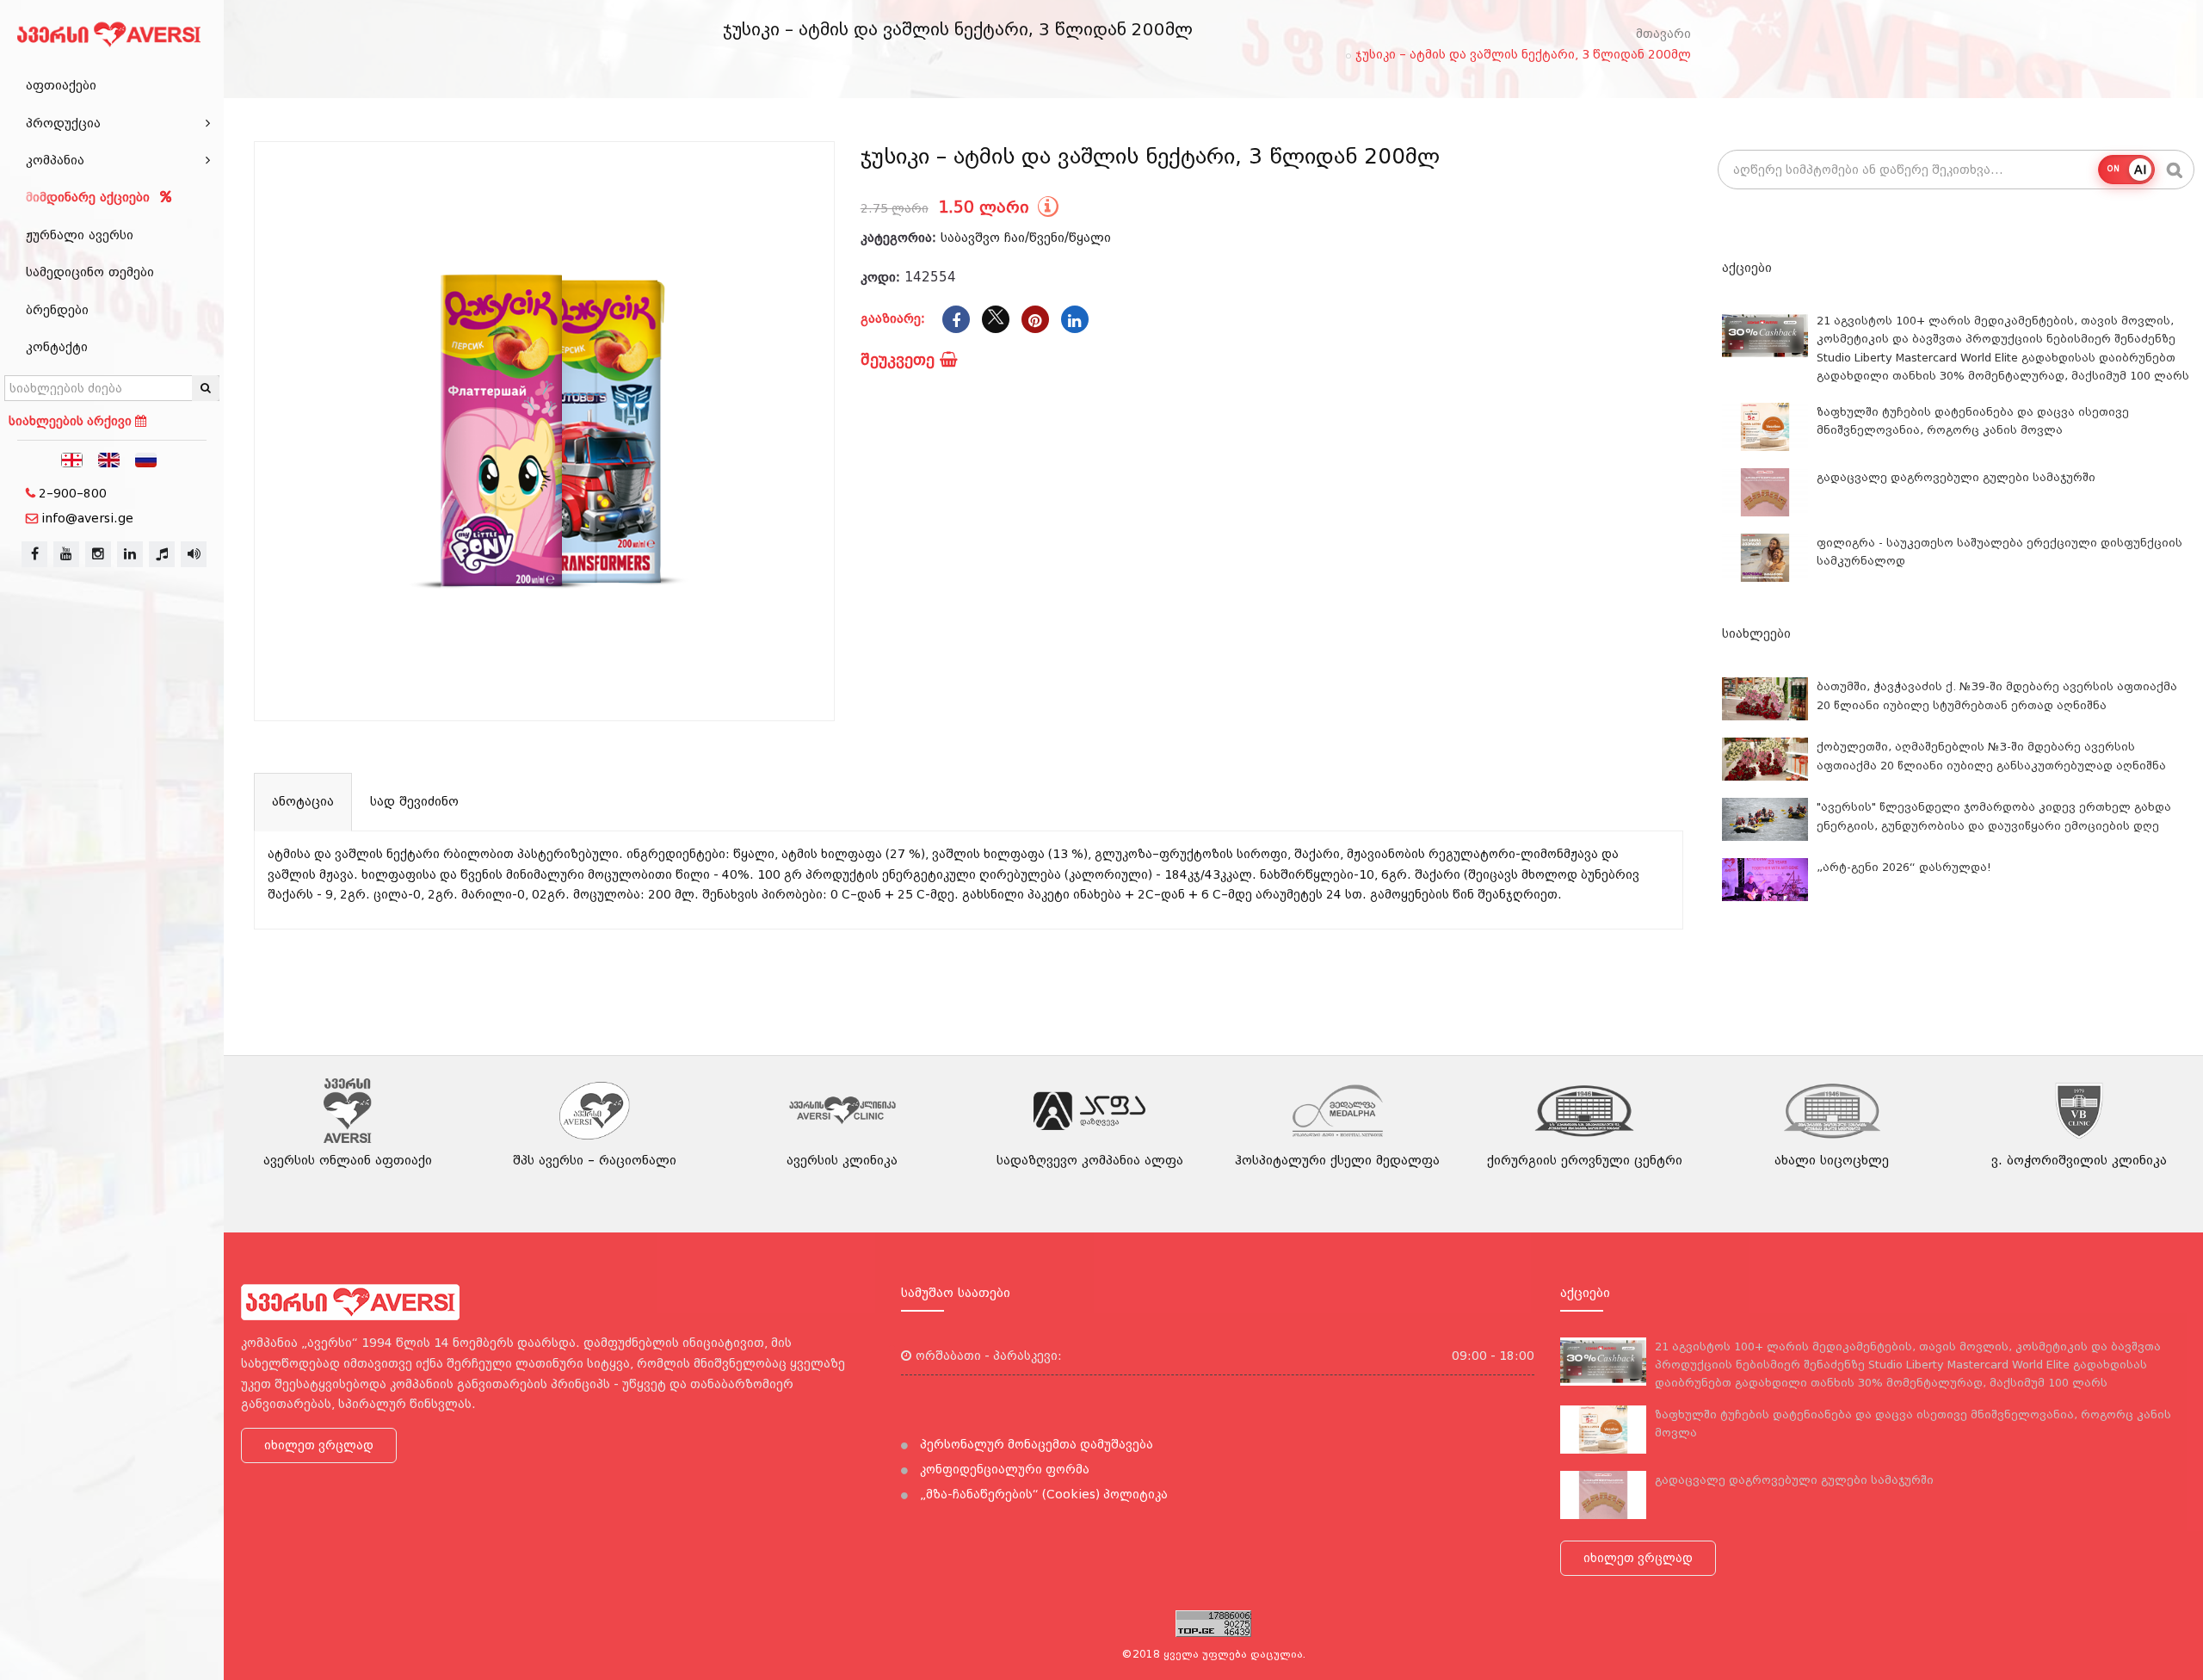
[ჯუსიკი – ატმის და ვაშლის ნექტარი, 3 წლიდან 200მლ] (544, 432)
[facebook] (34, 554)
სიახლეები (1756, 633)
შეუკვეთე (900, 359)
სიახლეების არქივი (72, 421)
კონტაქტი (57, 347)
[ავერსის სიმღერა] (194, 554)
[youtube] (66, 554)
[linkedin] (130, 554)
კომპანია (55, 160)
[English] (109, 459)
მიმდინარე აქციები (90, 197)
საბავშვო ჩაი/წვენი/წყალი (1026, 238)
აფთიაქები (61, 85)
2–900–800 (73, 493)
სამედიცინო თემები (90, 272)
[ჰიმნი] (162, 554)
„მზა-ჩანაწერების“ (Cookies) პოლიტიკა (1042, 1494)
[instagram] (98, 554)
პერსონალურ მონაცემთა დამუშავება (1035, 1444)
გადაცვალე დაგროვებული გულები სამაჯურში (1956, 477)
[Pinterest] (1035, 319)
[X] (996, 319)
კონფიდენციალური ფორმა (1003, 1469)
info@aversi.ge (87, 518)
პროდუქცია (63, 123)
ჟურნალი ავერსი (80, 235)
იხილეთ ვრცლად (319, 1445)
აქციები (1747, 268)
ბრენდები (57, 310)
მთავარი (1663, 34)
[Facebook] (956, 319)
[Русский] (146, 459)
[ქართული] (72, 459)
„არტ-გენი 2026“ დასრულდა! (1904, 867)
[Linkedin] (1075, 319)
